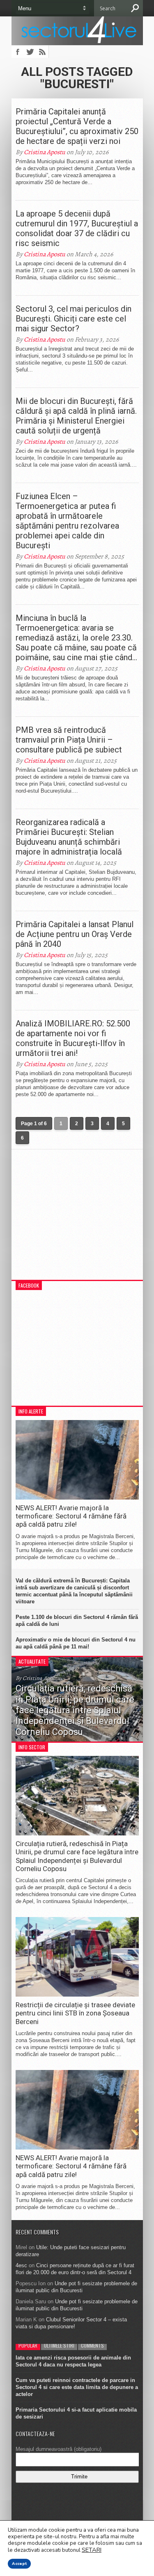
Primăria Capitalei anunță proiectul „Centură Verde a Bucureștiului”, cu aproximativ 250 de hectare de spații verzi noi (77, 126)
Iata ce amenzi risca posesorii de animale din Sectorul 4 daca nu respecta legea (73, 2361)
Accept (19, 2564)
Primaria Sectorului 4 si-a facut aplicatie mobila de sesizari (76, 2413)
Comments (92, 2345)
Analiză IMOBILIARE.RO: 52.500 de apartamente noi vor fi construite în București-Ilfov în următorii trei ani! (73, 1038)
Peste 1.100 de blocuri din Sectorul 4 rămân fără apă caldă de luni (77, 1621)
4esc (21, 2265)
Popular (28, 2345)
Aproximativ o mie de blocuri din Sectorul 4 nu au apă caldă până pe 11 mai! (76, 1643)
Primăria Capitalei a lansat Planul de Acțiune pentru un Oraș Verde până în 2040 (75, 934)
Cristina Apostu (45, 152)
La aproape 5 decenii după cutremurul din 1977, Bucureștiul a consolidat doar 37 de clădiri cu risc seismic (77, 228)
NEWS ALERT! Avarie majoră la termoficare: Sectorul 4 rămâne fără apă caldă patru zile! (71, 1516)
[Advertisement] (77, 1219)
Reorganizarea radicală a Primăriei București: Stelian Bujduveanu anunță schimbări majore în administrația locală (69, 837)
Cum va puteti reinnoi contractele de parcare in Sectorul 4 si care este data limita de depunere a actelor (77, 2387)
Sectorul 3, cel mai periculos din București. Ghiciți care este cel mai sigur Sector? (74, 319)
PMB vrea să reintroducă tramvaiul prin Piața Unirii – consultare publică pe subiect (69, 740)
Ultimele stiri (59, 2345)
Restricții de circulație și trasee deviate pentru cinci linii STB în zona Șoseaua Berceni (75, 2013)
